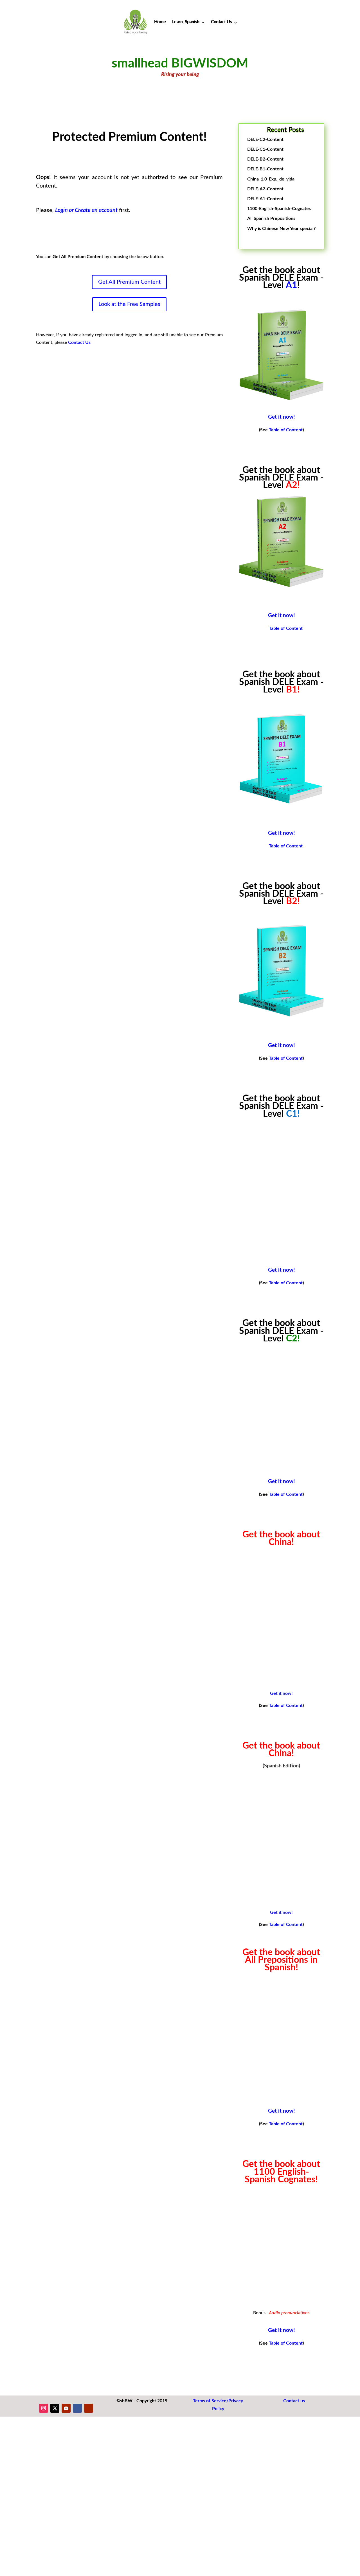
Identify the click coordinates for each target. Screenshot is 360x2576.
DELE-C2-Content (265, 139)
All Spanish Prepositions (271, 218)
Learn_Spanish (186, 22)
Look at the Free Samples (129, 304)
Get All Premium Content (129, 282)
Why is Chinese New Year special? (281, 229)
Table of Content (286, 430)
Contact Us (221, 22)
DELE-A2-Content (265, 189)
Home (160, 22)
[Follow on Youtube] (66, 2408)
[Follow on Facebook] (77, 2408)
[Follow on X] (55, 2408)
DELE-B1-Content (265, 169)
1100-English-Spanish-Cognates (279, 209)
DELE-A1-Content (265, 199)
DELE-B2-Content (265, 159)
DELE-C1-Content (265, 149)
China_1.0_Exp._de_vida (271, 179)
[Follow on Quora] (89, 2408)
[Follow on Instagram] (44, 2408)
